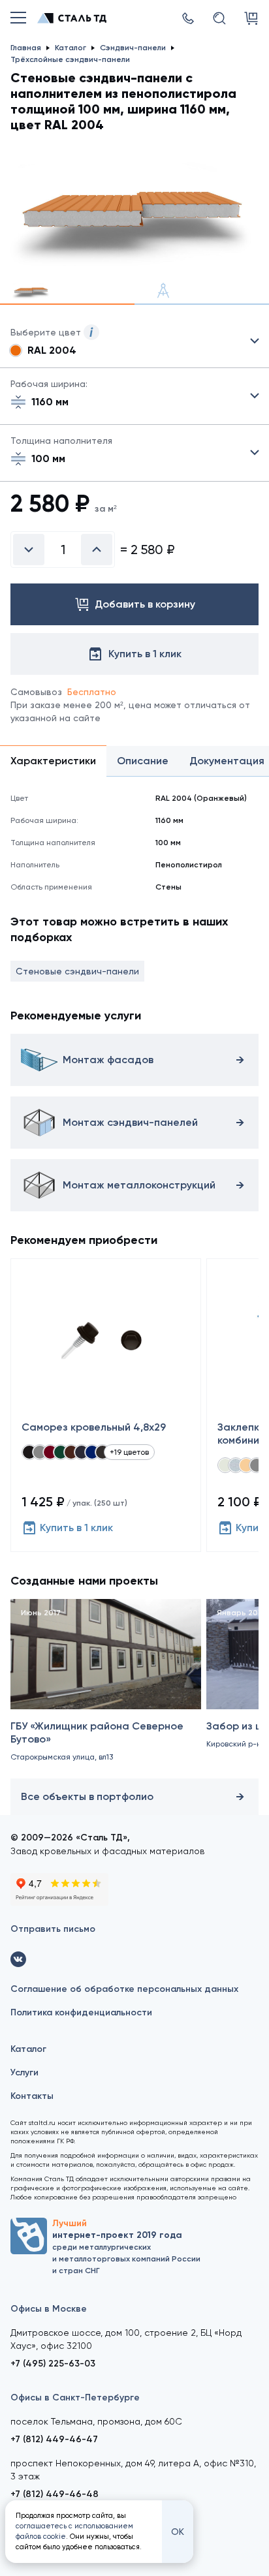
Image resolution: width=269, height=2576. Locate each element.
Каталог (28, 2049)
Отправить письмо (53, 1929)
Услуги (24, 2072)
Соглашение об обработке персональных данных (124, 1989)
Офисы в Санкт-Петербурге (75, 2398)
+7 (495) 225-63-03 (53, 2364)
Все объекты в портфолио (87, 1796)
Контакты (32, 2096)
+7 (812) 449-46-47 (54, 2439)
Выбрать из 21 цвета (134, 341)
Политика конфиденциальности (81, 2012)
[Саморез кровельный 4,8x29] (106, 1405)
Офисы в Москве (49, 2309)
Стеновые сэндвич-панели (77, 971)
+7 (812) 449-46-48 (55, 2494)
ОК (178, 2532)
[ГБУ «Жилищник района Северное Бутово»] (106, 1686)
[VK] (18, 1959)
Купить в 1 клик (76, 1528)
